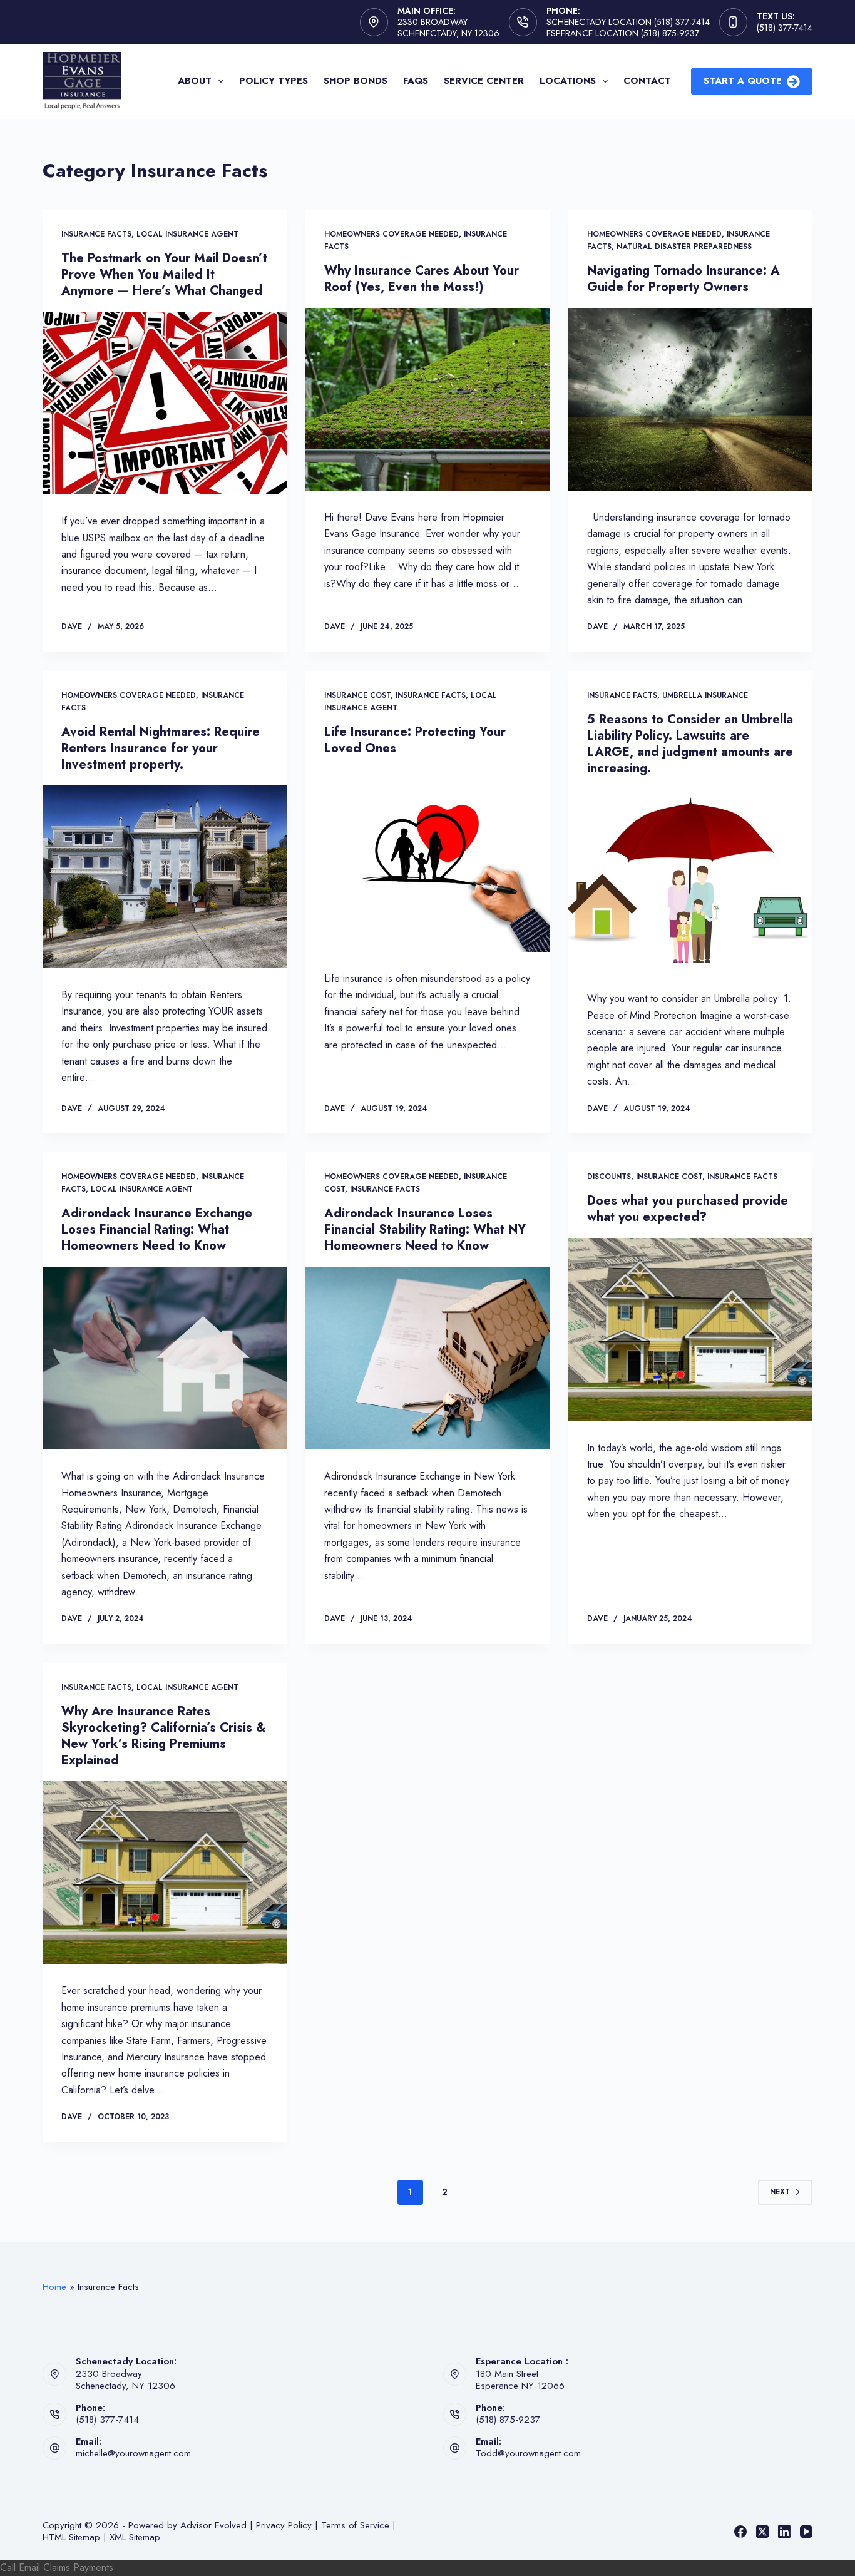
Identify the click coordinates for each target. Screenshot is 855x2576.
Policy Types (274, 81)
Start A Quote (743, 81)
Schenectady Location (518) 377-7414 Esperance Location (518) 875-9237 (628, 28)
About (195, 81)
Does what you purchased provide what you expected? (688, 1209)
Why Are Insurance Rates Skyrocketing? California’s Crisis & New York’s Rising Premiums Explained (163, 1736)
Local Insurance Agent (187, 234)
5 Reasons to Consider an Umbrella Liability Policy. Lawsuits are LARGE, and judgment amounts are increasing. (690, 744)
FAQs (416, 81)
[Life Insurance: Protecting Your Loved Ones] (427, 861)
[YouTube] (806, 2532)
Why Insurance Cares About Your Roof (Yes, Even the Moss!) (422, 279)
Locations (568, 81)
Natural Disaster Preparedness (684, 247)
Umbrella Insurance (705, 695)
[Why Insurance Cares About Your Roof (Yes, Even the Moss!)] (427, 399)
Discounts (609, 1177)
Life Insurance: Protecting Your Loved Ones (415, 740)
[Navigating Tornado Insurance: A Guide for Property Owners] (690, 399)
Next (780, 2192)
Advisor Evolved (213, 2525)
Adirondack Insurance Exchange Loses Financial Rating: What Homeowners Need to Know (157, 1229)
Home (54, 2287)
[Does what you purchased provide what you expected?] (690, 1329)
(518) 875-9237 (508, 2420)
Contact (647, 81)
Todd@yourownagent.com (528, 2453)
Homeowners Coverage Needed (392, 234)
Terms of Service (355, 2525)
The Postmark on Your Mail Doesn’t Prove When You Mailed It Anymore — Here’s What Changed (164, 274)
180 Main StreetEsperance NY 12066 (520, 2380)
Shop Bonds (356, 81)
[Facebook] (740, 2532)
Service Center (484, 81)
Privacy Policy (284, 2525)
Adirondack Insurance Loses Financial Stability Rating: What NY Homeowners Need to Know (425, 1229)
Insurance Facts (96, 234)
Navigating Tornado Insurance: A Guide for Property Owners (683, 279)
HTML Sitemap (71, 2537)
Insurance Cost (357, 695)
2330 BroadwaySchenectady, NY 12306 (125, 2380)
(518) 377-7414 (785, 28)
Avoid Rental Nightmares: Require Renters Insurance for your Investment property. (161, 748)
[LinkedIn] (784, 2532)
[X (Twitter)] (762, 2532)
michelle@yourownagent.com (133, 2453)
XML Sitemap (135, 2537)
